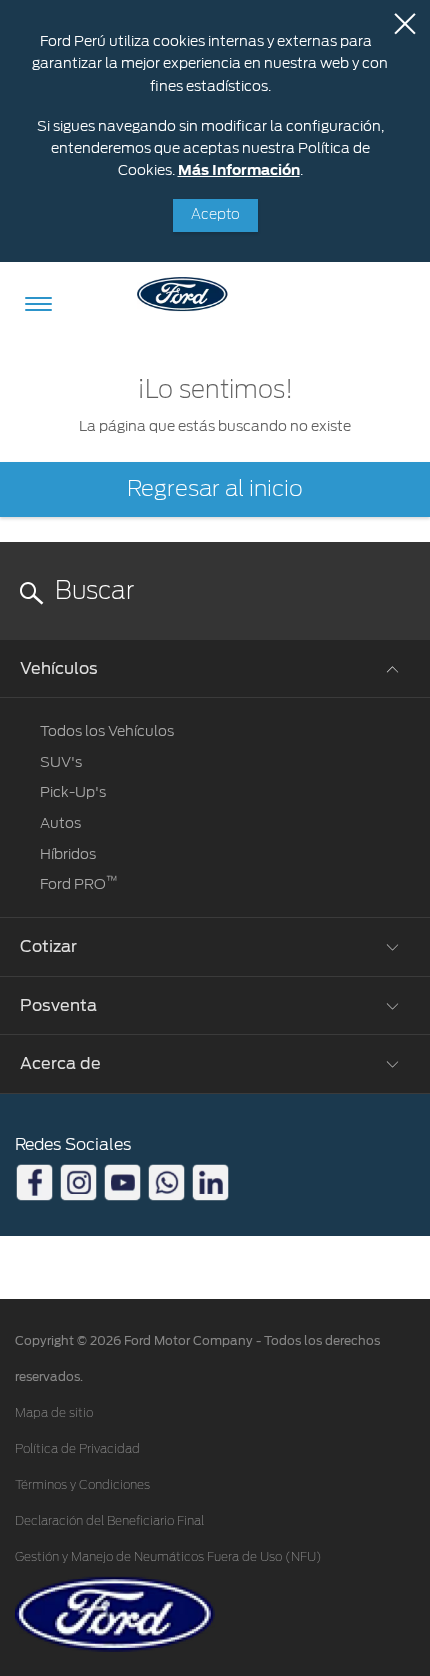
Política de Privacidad (77, 1449)
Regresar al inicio (215, 489)
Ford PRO (79, 884)
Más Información (239, 170)
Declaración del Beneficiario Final (109, 1521)
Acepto (215, 215)
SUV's (61, 762)
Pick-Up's (73, 792)
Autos (60, 823)
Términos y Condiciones (82, 1485)
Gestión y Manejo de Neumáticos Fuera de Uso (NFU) (168, 1557)
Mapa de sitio (54, 1413)
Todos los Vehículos (107, 731)
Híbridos (68, 854)
